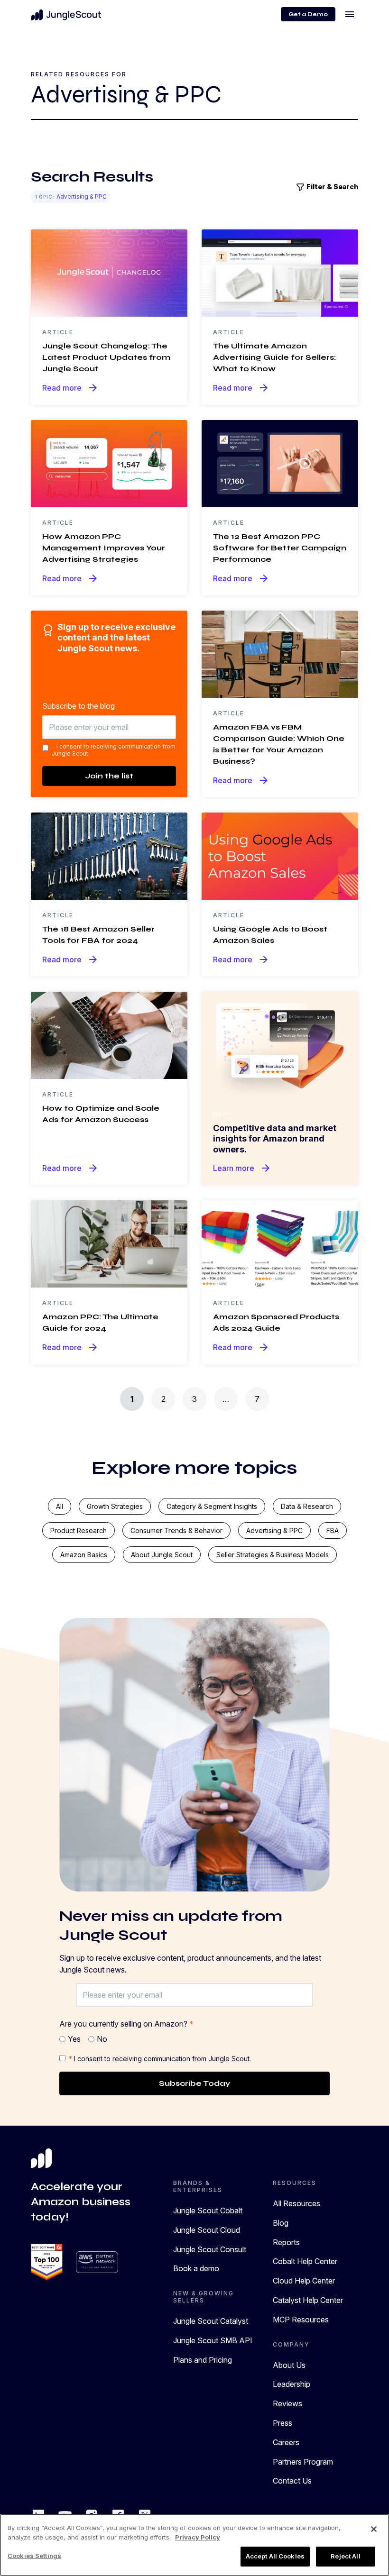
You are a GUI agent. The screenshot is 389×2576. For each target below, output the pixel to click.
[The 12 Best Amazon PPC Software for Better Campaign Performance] (280, 463)
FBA (333, 1530)
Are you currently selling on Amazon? (126, 2024)
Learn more (242, 1168)
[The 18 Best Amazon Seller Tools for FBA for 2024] (109, 855)
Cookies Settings (34, 2556)
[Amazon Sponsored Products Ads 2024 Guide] (280, 1243)
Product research (79, 1530)
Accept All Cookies (275, 2556)
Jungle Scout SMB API (213, 2340)
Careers (286, 2442)
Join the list (109, 776)
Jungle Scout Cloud (207, 2230)
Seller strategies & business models (273, 1555)
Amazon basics (84, 1555)
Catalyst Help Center (308, 2300)
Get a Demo (308, 14)
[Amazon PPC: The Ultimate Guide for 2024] (109, 1243)
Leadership (292, 2384)
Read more (70, 388)
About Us (289, 2365)
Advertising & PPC (274, 1530)
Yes (74, 2039)
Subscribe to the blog (79, 706)
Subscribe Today (194, 2083)
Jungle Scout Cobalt (208, 2211)
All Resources (296, 2203)
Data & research (307, 1506)
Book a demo (196, 2268)
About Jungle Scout (162, 1555)
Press (282, 2423)
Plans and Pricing (203, 2360)
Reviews (287, 2403)
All (60, 1506)
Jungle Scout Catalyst (211, 2321)
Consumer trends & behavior (176, 1530)
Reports (286, 2242)
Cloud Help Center (304, 2281)
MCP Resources (301, 2320)
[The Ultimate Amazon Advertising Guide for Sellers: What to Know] (280, 272)
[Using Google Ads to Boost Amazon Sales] (280, 855)
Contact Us (292, 2481)
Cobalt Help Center (305, 2261)
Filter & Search (332, 187)
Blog (281, 2223)
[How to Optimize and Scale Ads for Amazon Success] (109, 1034)
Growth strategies (115, 1506)
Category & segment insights (212, 1506)
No (102, 2039)
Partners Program (303, 2462)
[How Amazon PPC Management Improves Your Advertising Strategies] (109, 463)
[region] (194, 2545)
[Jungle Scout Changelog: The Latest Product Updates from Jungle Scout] (109, 272)
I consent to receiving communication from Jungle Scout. (114, 750)
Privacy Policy (198, 2537)
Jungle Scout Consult (210, 2249)
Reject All (345, 2556)
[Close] (374, 2529)
